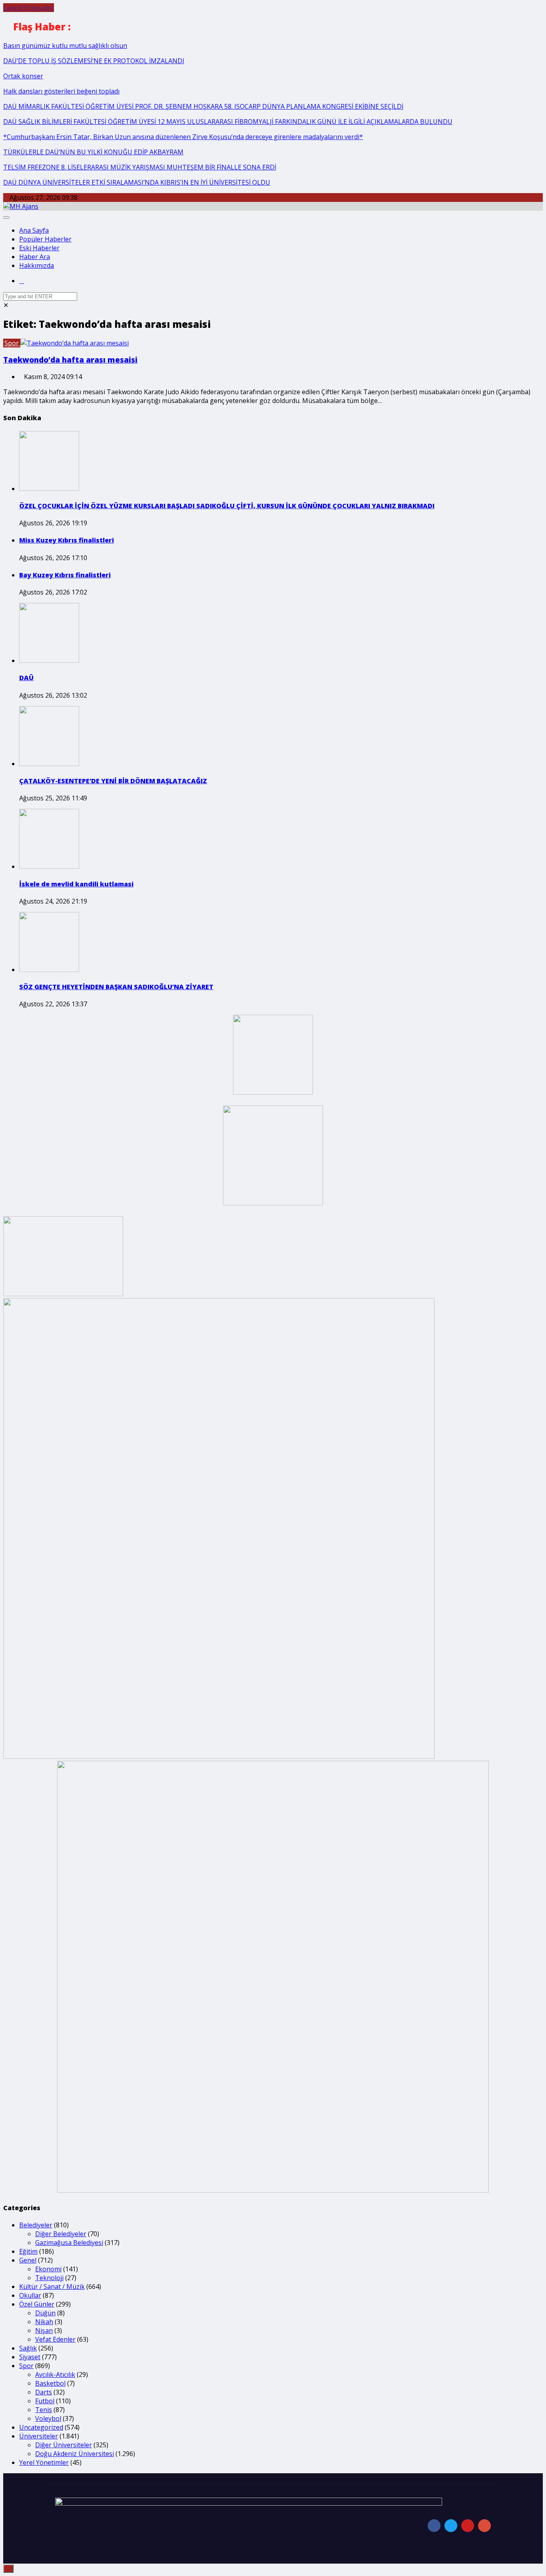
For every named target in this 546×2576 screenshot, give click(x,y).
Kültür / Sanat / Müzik (52, 2287)
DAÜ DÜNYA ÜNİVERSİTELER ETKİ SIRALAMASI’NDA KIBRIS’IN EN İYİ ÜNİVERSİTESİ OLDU (137, 182)
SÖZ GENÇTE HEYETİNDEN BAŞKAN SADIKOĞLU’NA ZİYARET (116, 987)
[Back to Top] (8, 2569)
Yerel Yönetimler (44, 2462)
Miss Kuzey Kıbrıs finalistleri (67, 540)
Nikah (44, 2322)
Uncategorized (41, 2427)
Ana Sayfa (34, 230)
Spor (12, 343)
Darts (44, 2392)
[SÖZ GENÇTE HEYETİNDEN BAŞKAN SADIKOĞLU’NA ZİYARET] (49, 970)
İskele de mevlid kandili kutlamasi (76, 884)
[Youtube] (468, 2526)
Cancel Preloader (29, 8)
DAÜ (26, 678)
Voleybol (48, 2418)
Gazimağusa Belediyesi (69, 2243)
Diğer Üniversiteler (64, 2445)
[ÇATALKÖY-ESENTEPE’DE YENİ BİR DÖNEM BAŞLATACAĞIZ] (49, 764)
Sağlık (28, 2348)
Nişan (44, 2331)
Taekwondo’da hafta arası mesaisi (70, 360)
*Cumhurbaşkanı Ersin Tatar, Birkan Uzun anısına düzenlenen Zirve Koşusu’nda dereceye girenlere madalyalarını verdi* (183, 137)
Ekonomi (48, 2269)
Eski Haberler (39, 248)
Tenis (44, 2410)
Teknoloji (49, 2278)
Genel (28, 2260)
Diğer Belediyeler (61, 2234)
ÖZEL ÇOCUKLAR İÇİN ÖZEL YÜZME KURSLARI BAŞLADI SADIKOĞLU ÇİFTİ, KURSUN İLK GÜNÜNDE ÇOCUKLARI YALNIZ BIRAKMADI (227, 506)
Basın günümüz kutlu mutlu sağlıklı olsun (65, 46)
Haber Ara (35, 257)
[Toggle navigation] (6, 217)
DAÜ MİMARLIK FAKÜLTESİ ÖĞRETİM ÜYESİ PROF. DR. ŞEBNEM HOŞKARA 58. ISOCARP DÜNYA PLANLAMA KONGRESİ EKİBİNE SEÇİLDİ (203, 106)
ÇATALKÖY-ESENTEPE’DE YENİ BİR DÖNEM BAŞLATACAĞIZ (113, 781)
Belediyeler (36, 2225)
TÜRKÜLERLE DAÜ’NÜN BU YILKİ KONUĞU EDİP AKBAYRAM (93, 152)
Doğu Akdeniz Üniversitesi (75, 2454)
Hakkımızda (37, 265)
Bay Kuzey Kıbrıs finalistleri (65, 575)
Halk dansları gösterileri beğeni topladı (61, 91)
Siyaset (30, 2357)
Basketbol (50, 2383)
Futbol (45, 2401)
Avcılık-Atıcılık (55, 2374)
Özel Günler (37, 2304)
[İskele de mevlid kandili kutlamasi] (49, 866)
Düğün (45, 2313)
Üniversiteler (39, 2436)
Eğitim (28, 2251)
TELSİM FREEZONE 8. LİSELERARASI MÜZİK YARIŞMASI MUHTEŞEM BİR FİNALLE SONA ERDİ (140, 167)
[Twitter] (451, 2526)
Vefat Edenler (55, 2339)
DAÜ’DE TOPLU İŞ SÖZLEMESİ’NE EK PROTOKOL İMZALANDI (94, 61)
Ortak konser (23, 76)
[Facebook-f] (434, 2526)
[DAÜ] (49, 660)
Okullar (30, 2295)
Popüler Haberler (45, 239)
